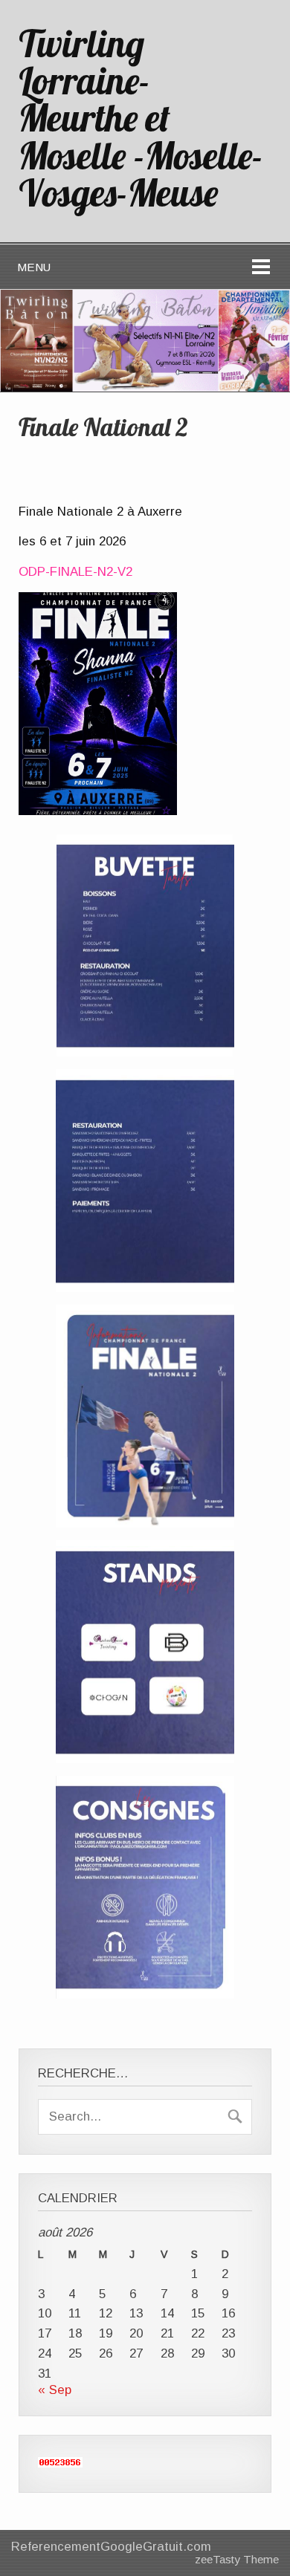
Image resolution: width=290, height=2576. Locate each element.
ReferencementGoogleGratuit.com (111, 2547)
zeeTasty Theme (237, 2559)
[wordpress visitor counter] (60, 2463)
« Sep (55, 2390)
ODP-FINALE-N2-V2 (75, 572)
